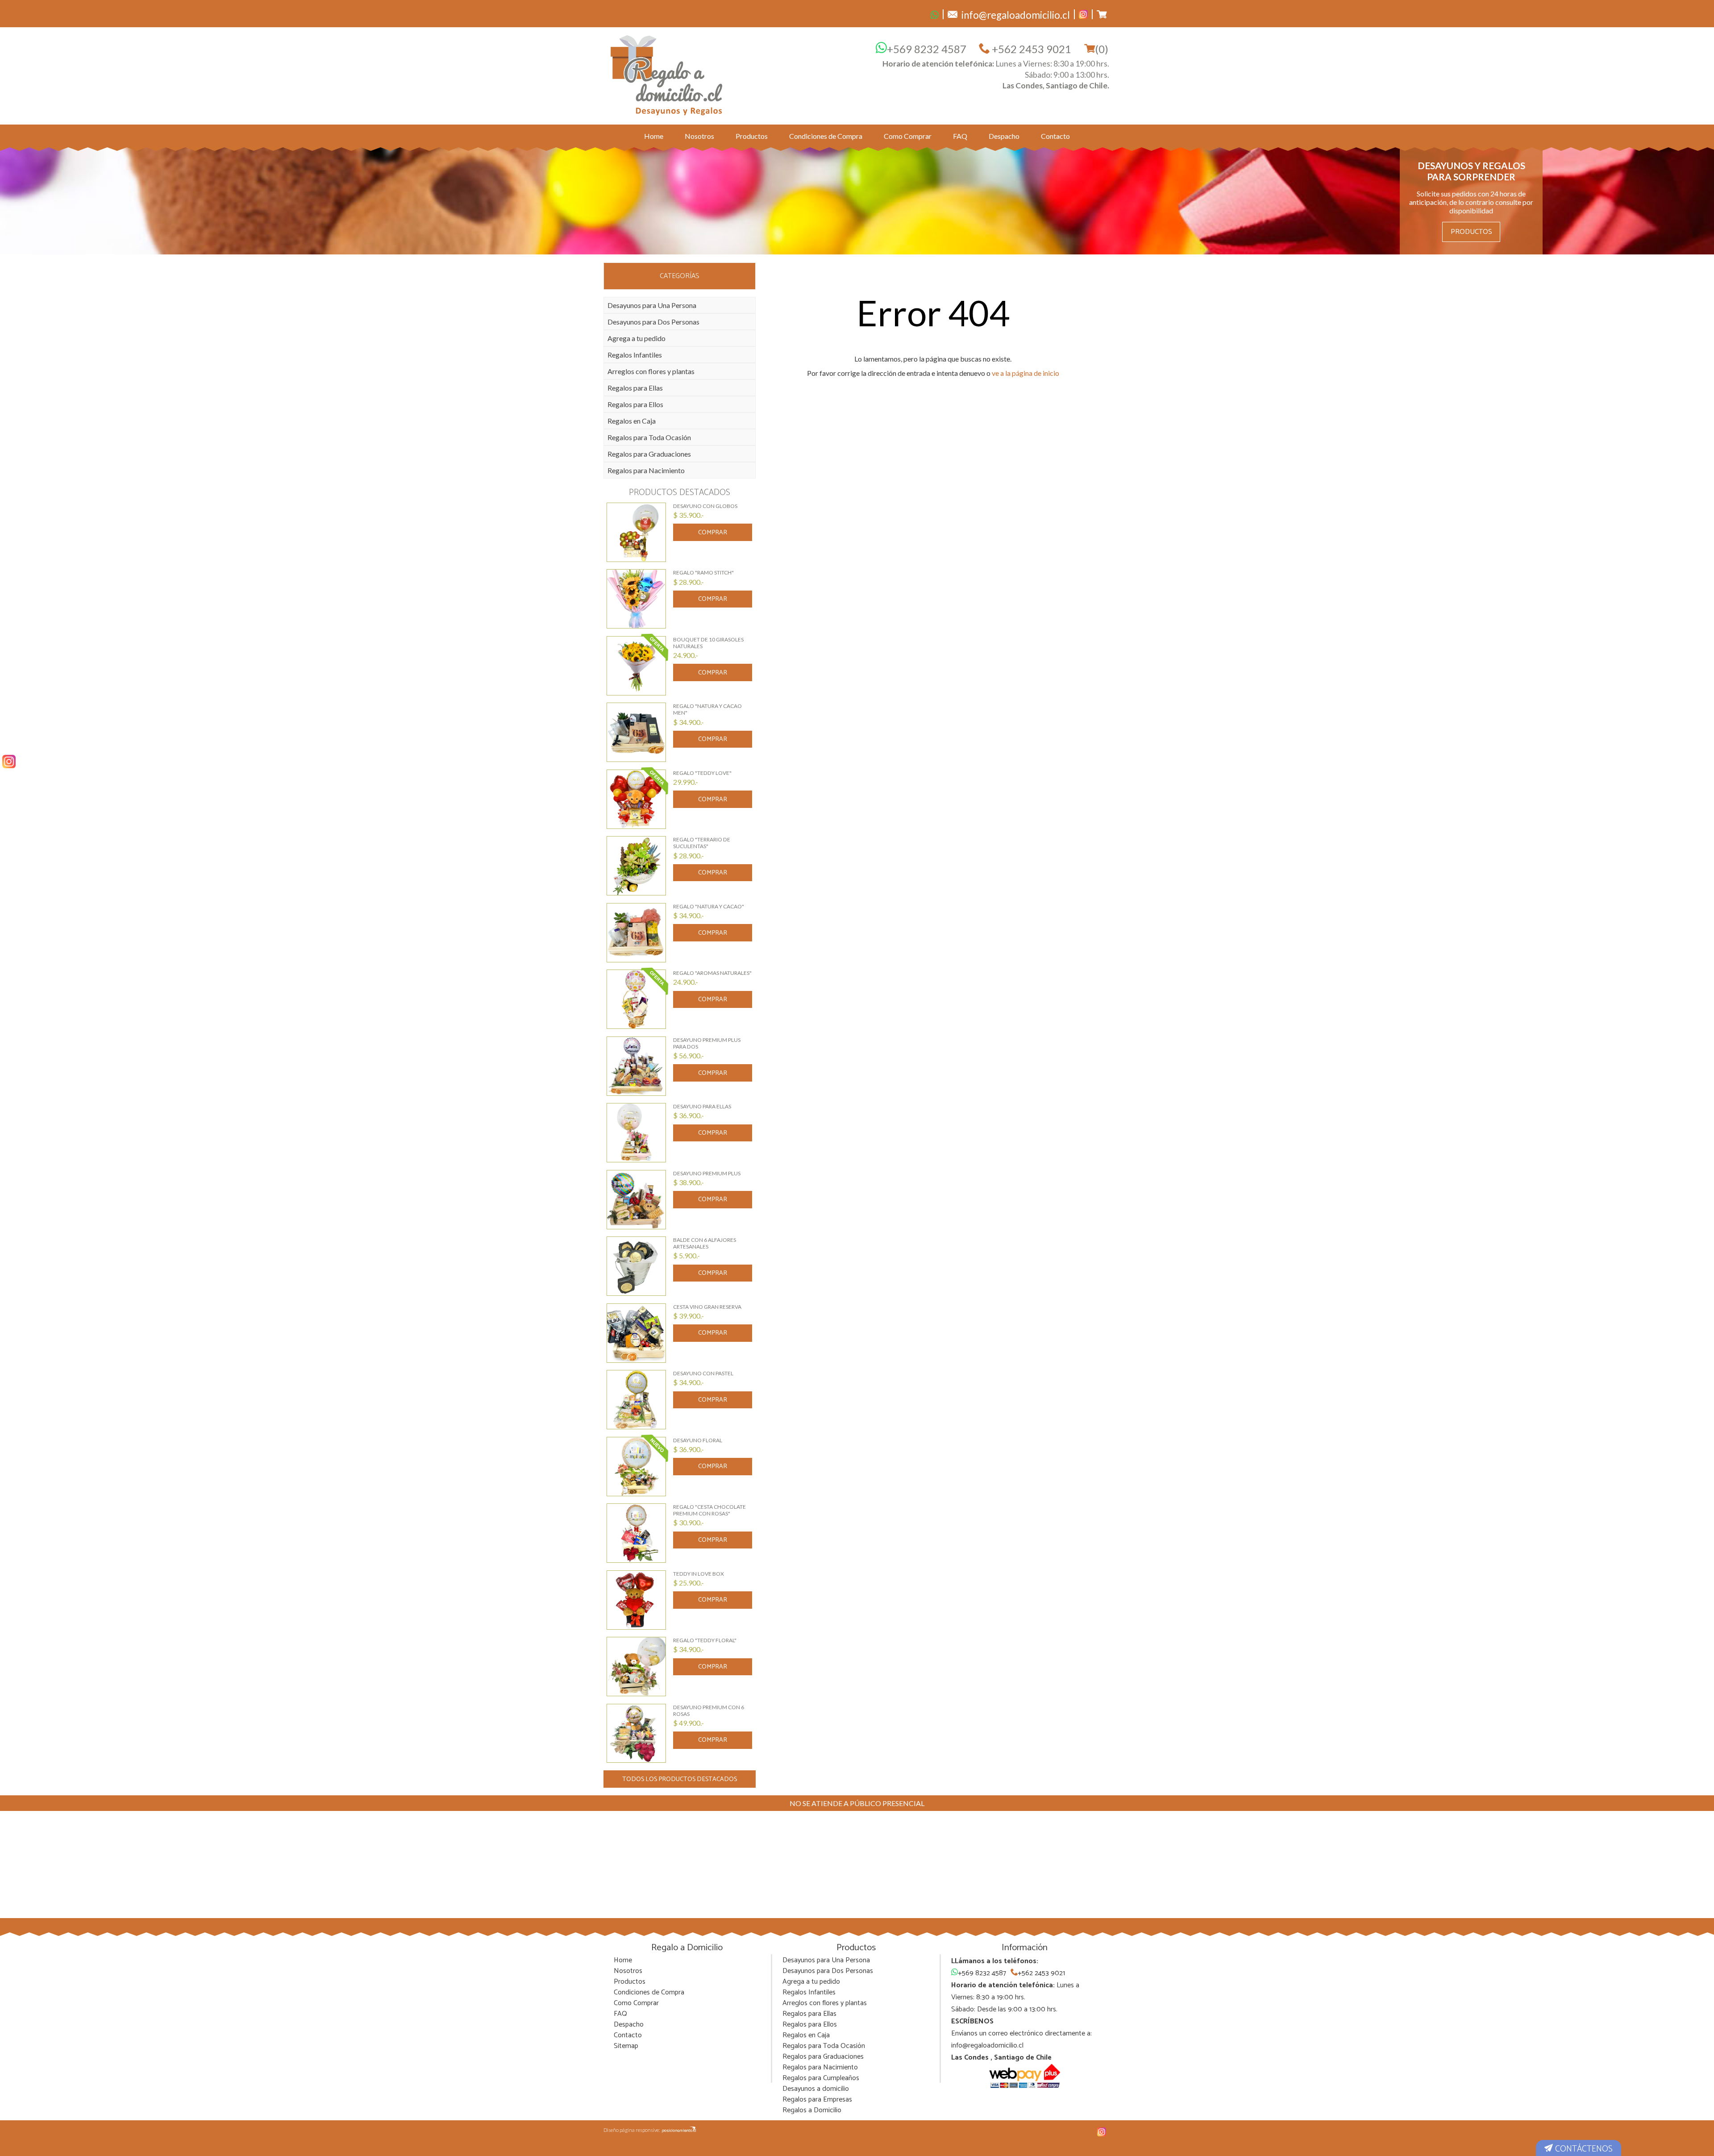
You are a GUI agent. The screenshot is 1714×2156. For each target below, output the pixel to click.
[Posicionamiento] (679, 2130)
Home (654, 136)
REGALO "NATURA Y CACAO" (709, 906)
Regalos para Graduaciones (649, 454)
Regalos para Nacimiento (646, 470)
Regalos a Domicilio (812, 2110)
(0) (1102, 49)
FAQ (960, 136)
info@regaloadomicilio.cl (987, 2046)
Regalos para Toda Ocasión (649, 437)
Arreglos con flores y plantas (651, 371)
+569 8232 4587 (927, 49)
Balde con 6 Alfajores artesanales (705, 1243)
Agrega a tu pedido (637, 338)
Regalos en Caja (632, 421)
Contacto (1055, 136)
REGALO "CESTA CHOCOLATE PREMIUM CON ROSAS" (709, 1510)
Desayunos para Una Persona (652, 305)
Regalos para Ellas (635, 388)
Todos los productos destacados (680, 1779)
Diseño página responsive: (632, 2130)
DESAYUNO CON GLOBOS (705, 506)
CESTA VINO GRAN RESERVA (707, 1307)
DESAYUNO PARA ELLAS (702, 1106)
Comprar (713, 533)
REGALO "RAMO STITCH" (703, 572)
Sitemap (626, 2046)
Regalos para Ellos (635, 404)
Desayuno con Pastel (703, 1373)
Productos (752, 136)
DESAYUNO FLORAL (698, 1440)
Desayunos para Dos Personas (653, 322)
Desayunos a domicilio (816, 2089)
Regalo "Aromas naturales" (712, 973)
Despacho (1004, 136)
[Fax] (935, 14)
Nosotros (699, 136)
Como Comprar (908, 136)
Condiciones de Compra (826, 136)
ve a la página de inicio (1025, 373)
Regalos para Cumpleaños (821, 2078)
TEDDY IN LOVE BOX (699, 1574)
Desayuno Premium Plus (707, 1173)
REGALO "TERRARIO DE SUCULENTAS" (702, 843)
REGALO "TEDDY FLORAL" (705, 1640)
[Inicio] (667, 75)
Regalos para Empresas (817, 2100)
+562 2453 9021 (1030, 49)
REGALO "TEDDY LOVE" (702, 773)
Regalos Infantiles (635, 355)
